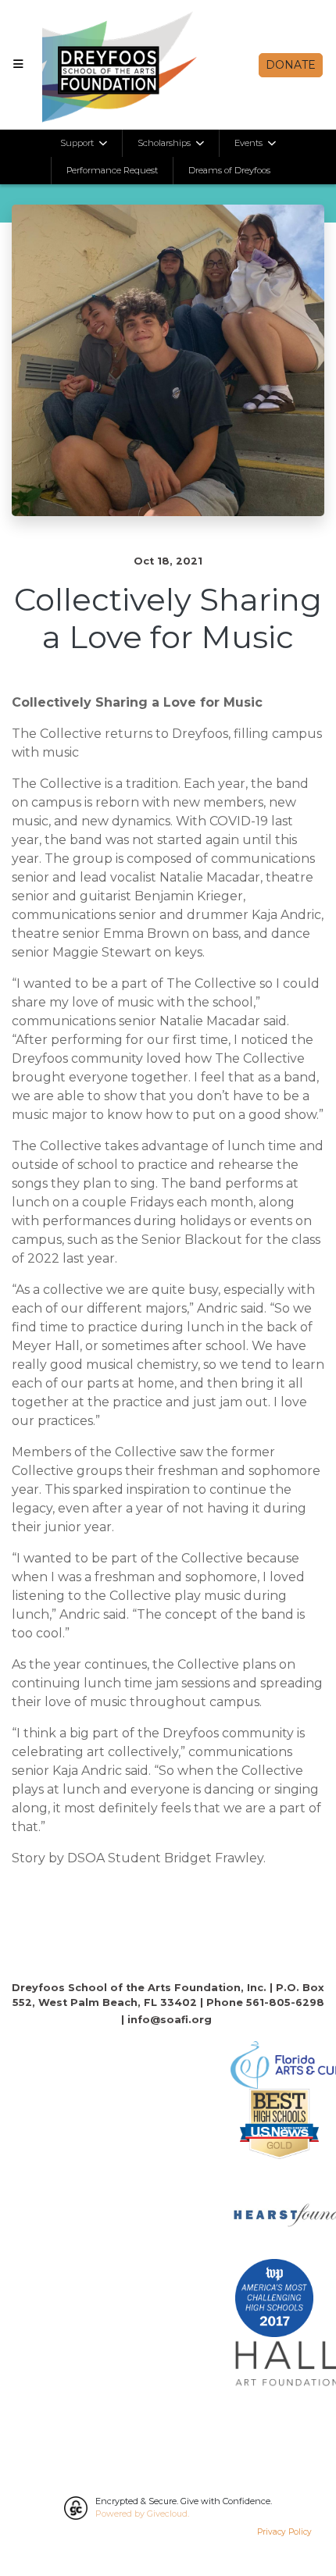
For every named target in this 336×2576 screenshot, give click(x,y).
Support (78, 143)
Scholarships (165, 143)
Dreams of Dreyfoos (229, 170)
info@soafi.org (170, 2020)
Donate (291, 65)
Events (250, 143)
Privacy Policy (284, 2532)
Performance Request (112, 170)
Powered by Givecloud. (142, 2514)
